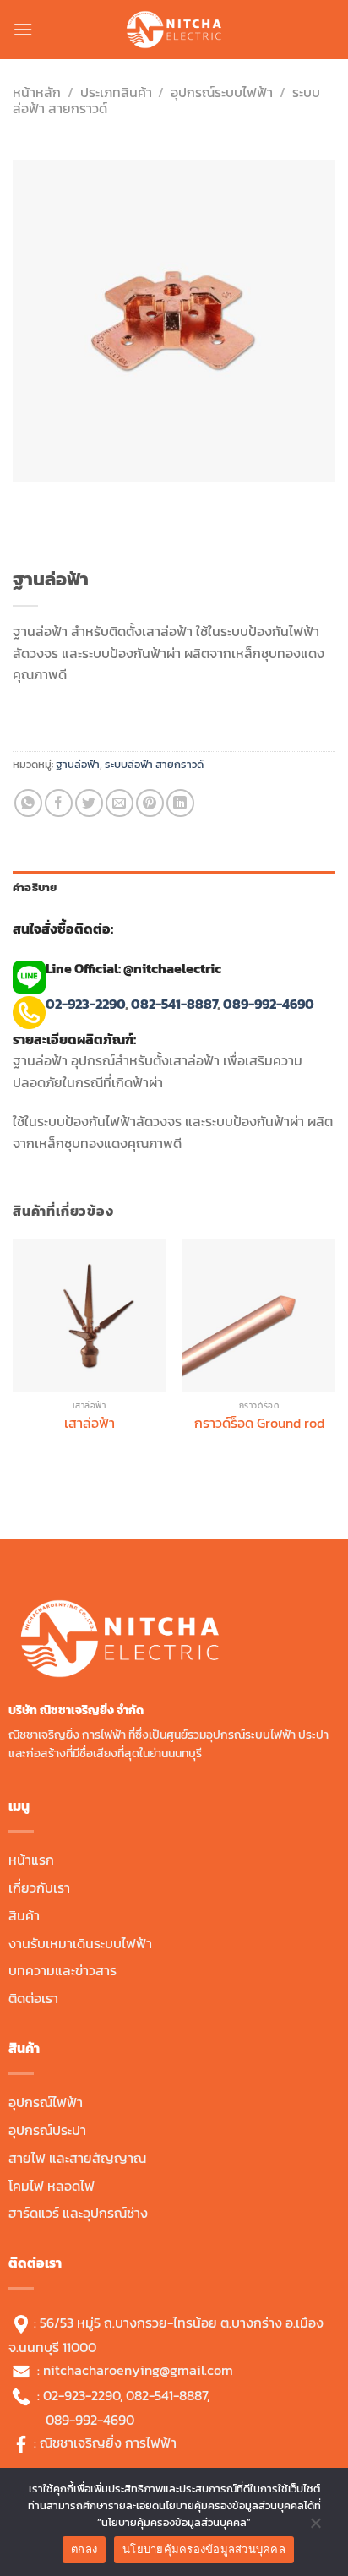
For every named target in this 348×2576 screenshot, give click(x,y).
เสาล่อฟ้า (90, 1423)
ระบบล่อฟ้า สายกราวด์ (154, 764)
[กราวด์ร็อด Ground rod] (259, 1315)
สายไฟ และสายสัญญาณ (77, 2158)
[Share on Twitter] (89, 803)
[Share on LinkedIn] (180, 803)
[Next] (76, 499)
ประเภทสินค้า (116, 92)
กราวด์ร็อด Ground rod (259, 1423)
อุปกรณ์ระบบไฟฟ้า (222, 92)
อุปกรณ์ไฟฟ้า (46, 2102)
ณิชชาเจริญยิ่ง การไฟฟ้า (108, 2443)
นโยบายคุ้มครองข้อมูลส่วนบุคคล (204, 2549)
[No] (315, 2527)
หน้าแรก (31, 1860)
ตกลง (84, 2549)
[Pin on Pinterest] (150, 803)
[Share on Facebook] (59, 803)
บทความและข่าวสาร (63, 1970)
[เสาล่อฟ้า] (89, 1315)
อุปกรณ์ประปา (47, 2130)
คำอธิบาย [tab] (35, 888)
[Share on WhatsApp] (28, 803)
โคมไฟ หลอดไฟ (52, 2186)
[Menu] (23, 29)
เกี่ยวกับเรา (39, 1887)
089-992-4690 (270, 1004)
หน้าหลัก (37, 92)
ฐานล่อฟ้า (78, 764)
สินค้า (24, 1915)
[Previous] (29, 499)
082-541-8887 (174, 1004)
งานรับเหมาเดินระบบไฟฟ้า (80, 1943)
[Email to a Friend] (120, 803)
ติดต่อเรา (33, 1998)
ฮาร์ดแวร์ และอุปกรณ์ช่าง (78, 2213)
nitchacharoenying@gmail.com (138, 2370)
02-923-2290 (85, 1004)
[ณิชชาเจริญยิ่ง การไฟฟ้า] (174, 30)
